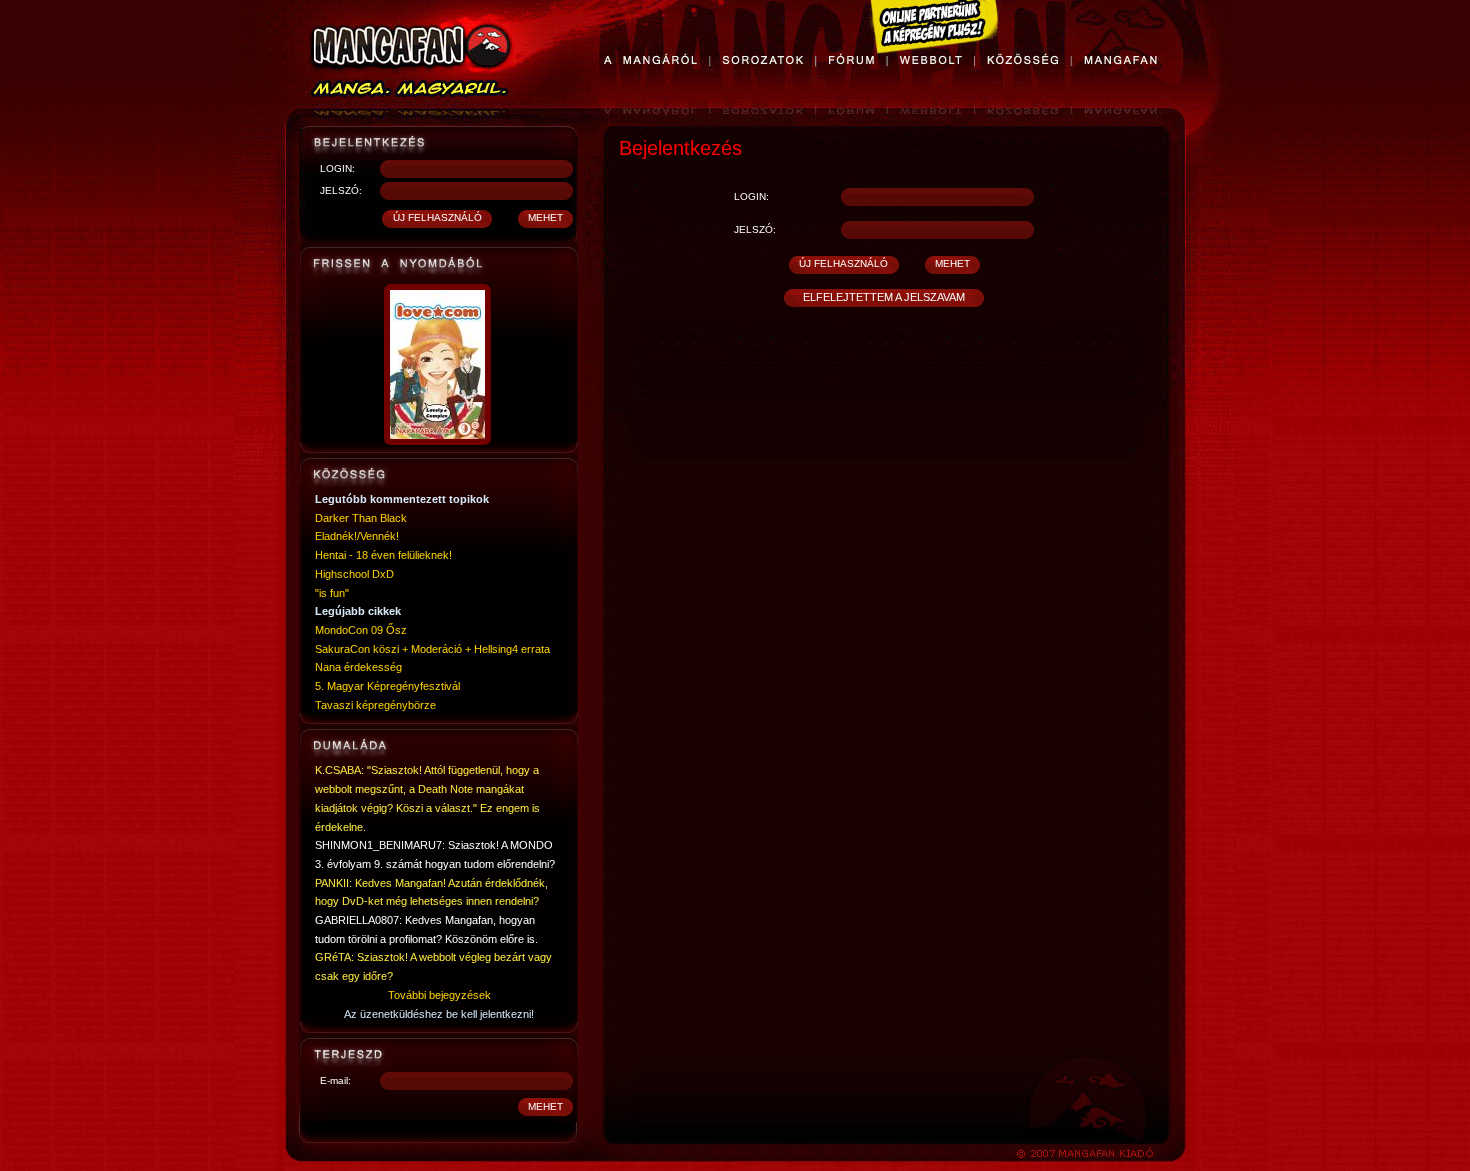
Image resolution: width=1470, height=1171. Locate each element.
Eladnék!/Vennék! (357, 536)
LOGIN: (337, 168)
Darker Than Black (361, 518)
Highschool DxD (354, 574)
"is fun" (332, 593)
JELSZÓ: (341, 190)
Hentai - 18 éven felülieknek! (383, 555)
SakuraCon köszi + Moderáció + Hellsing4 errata (432, 649)
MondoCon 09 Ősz (361, 630)
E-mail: (335, 1080)
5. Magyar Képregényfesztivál (387, 686)
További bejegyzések (439, 995)
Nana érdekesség (358, 667)
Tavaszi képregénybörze (375, 705)
